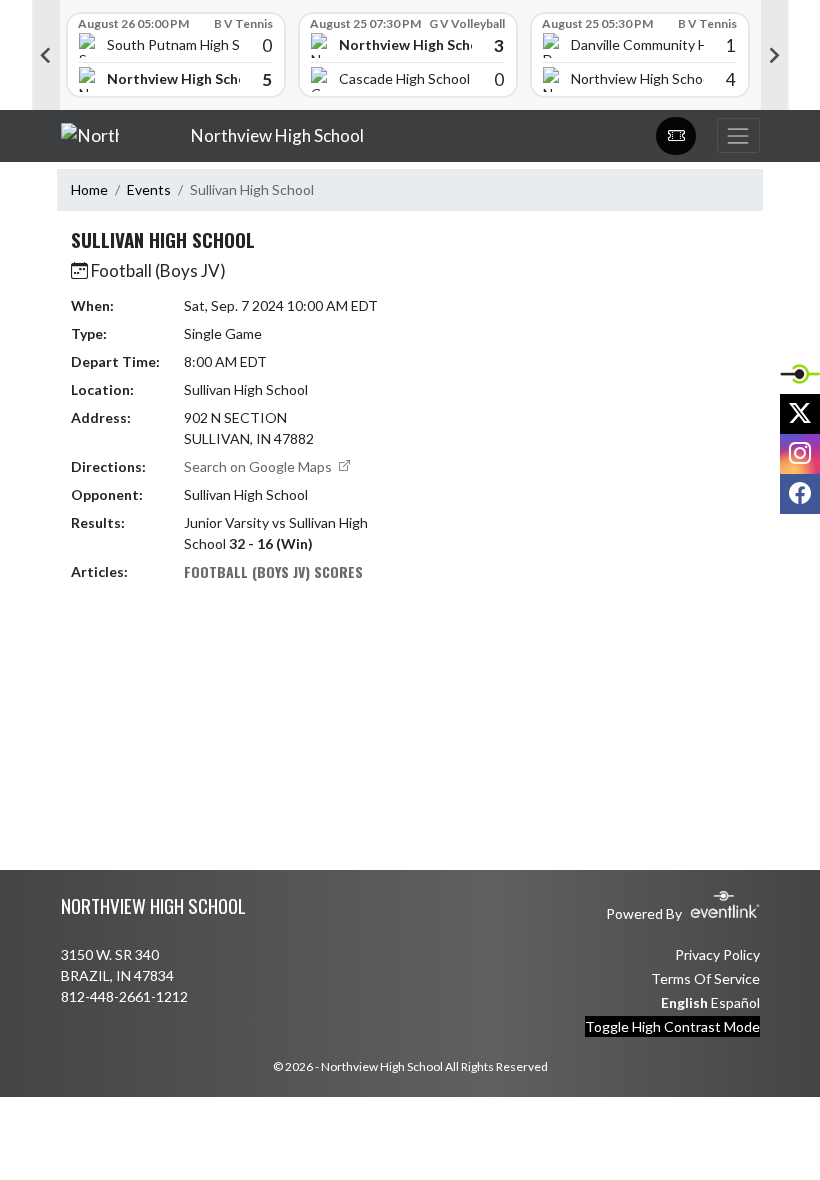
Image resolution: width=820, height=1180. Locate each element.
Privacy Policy (717, 954)
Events (149, 189)
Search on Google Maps (259, 466)
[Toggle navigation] (738, 135)
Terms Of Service (705, 978)
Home (89, 189)
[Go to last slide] (46, 55)
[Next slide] (775, 55)
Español (735, 1002)
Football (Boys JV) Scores (273, 571)
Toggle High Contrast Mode (672, 1026)
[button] (676, 136)
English (684, 1002)
